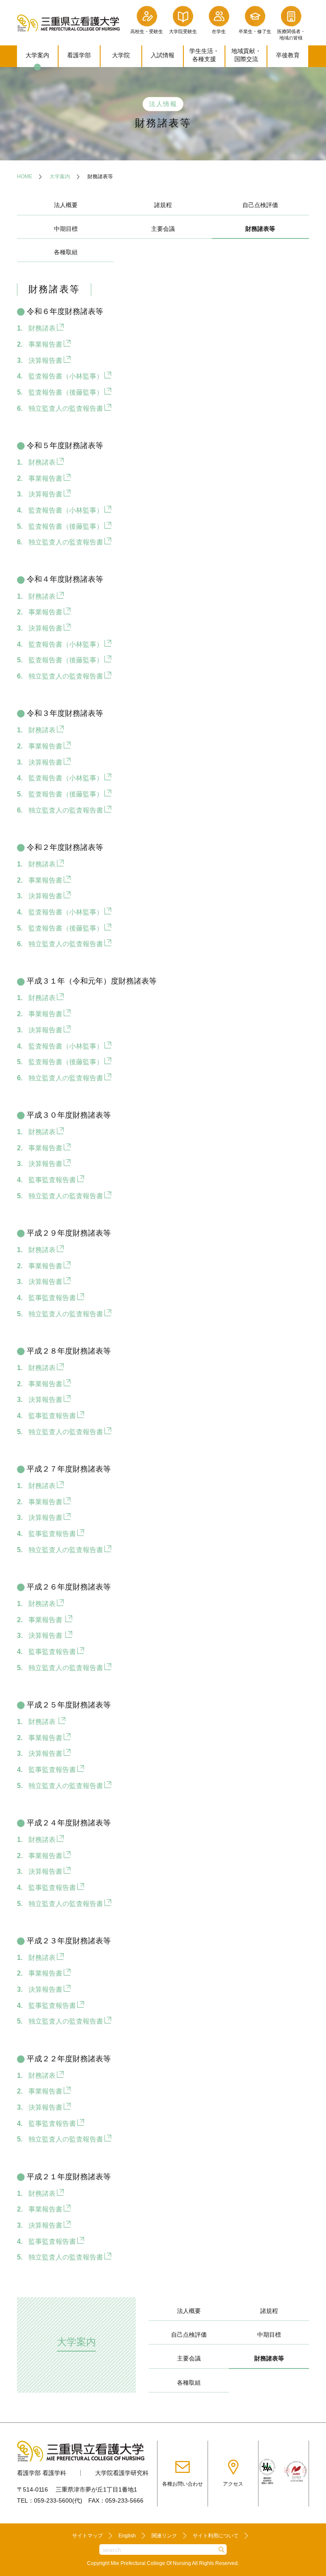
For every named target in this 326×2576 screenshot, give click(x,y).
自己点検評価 (260, 205)
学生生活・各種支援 (204, 55)
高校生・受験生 (147, 31)
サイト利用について (216, 2536)
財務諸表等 (269, 2358)
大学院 (121, 55)
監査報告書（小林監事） (66, 376)
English (127, 2536)
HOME (25, 177)
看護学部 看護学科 (42, 2473)
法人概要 (66, 205)
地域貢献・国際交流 (246, 55)
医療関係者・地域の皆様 (291, 35)
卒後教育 (288, 55)
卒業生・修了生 (255, 31)
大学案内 (37, 55)
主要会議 (163, 229)
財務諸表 (42, 328)
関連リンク (164, 2536)
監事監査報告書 (52, 1180)
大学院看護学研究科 (122, 2473)
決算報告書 (45, 360)
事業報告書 (45, 344)
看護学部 (79, 55)
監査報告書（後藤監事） (66, 392)
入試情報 (163, 55)
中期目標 (66, 229)
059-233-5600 (53, 2500)
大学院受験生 (183, 31)
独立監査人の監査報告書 (66, 408)
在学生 (219, 31)
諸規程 (163, 205)
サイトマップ (87, 2536)
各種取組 (66, 252)
